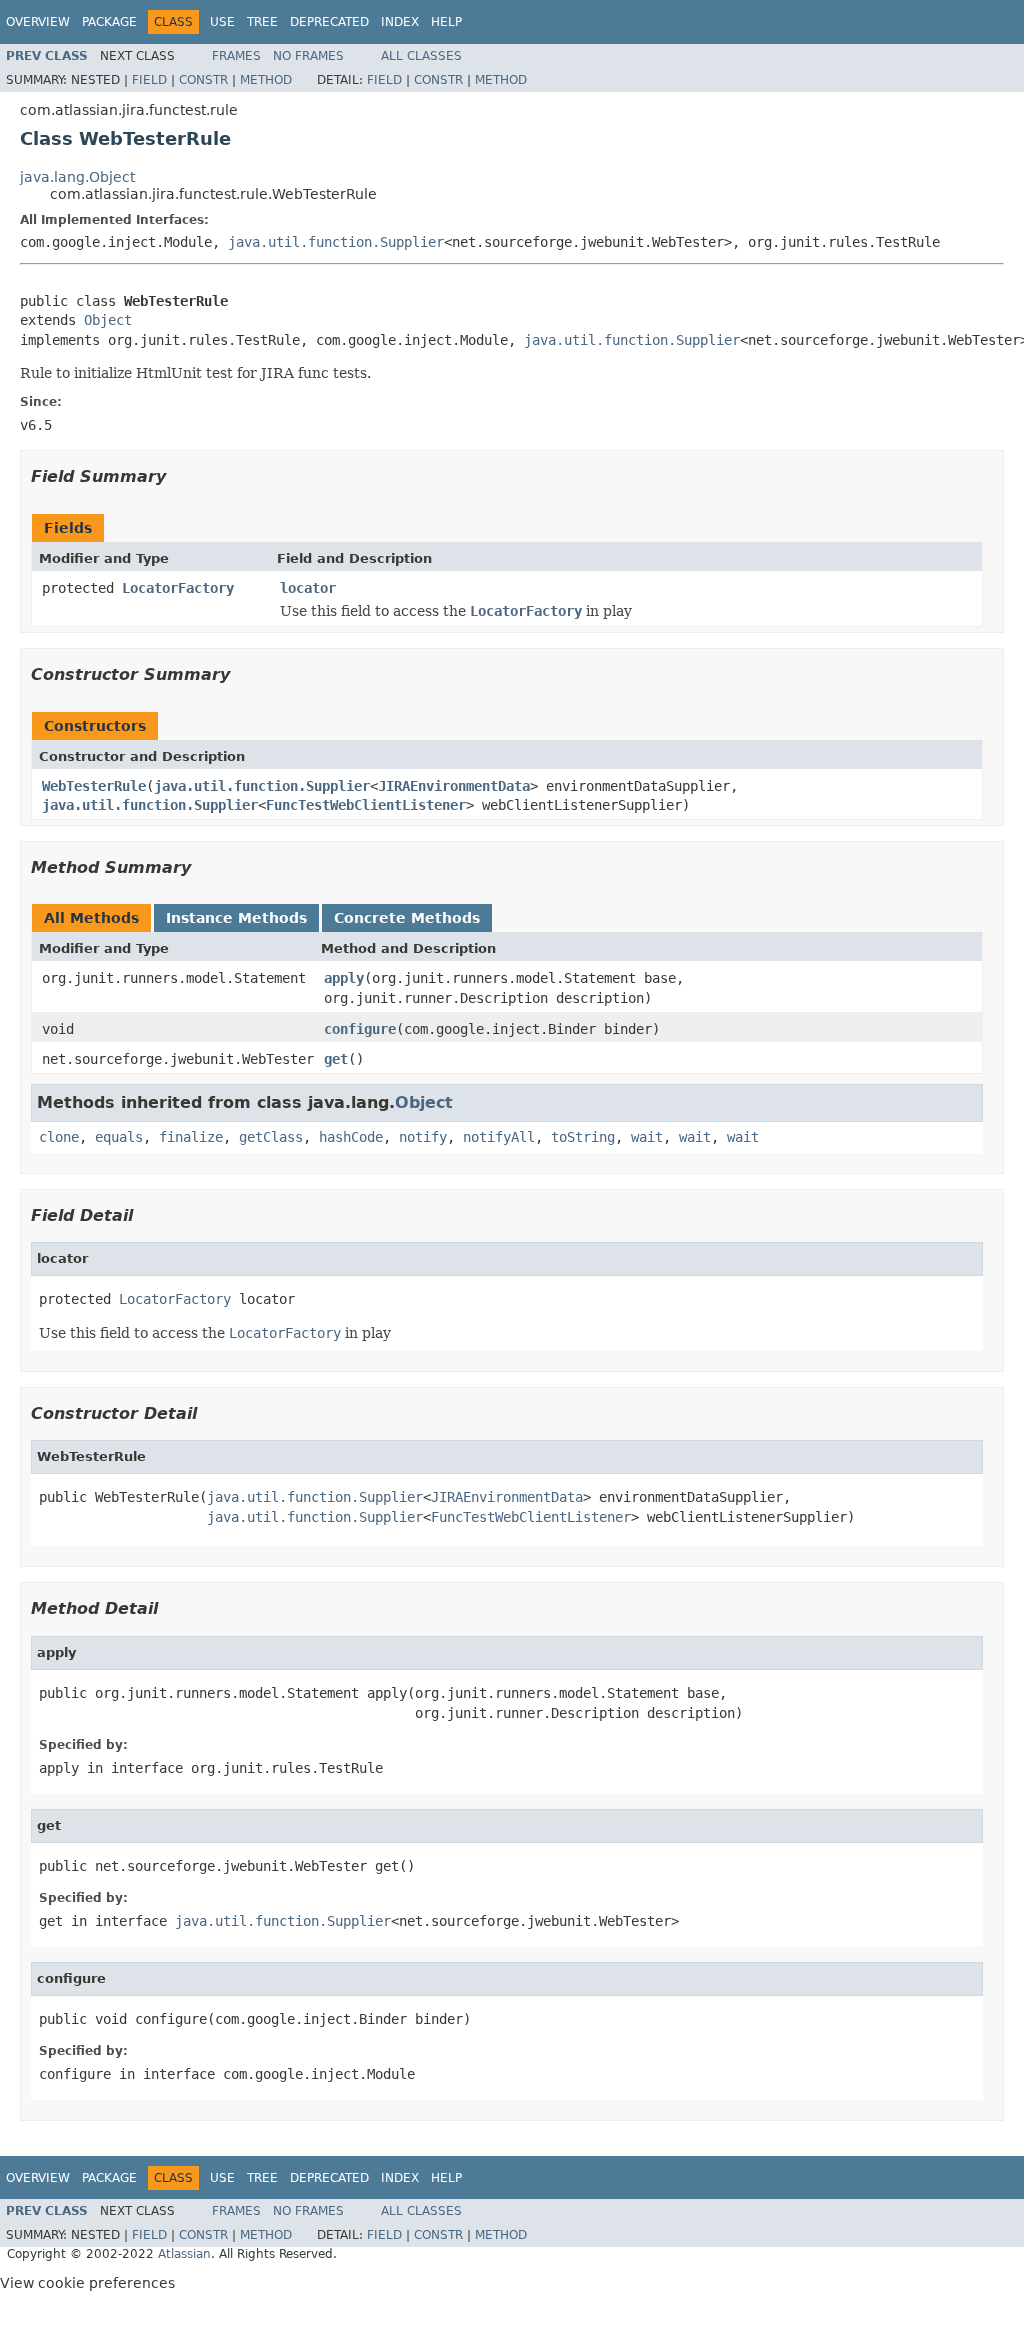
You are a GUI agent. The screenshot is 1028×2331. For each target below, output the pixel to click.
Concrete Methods (407, 918)
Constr (203, 80)
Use (222, 22)
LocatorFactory (178, 588)
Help (446, 22)
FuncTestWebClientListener (366, 805)
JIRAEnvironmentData (454, 786)
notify (423, 1137)
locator (308, 588)
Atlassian (184, 2254)
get (336, 1059)
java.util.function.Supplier (336, 242)
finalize (191, 1137)
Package (109, 22)
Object (108, 320)
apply (344, 978)
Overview (38, 22)
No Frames (308, 56)
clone (59, 1137)
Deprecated (329, 22)
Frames (236, 56)
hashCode (351, 1137)
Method (266, 80)
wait (647, 1137)
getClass (271, 1137)
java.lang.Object (77, 177)
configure (360, 1029)
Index (400, 22)
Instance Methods (236, 918)
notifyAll (499, 1137)
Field (149, 80)
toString (583, 1137)
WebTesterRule (94, 786)
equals (119, 1137)
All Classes (421, 56)
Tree (262, 22)
